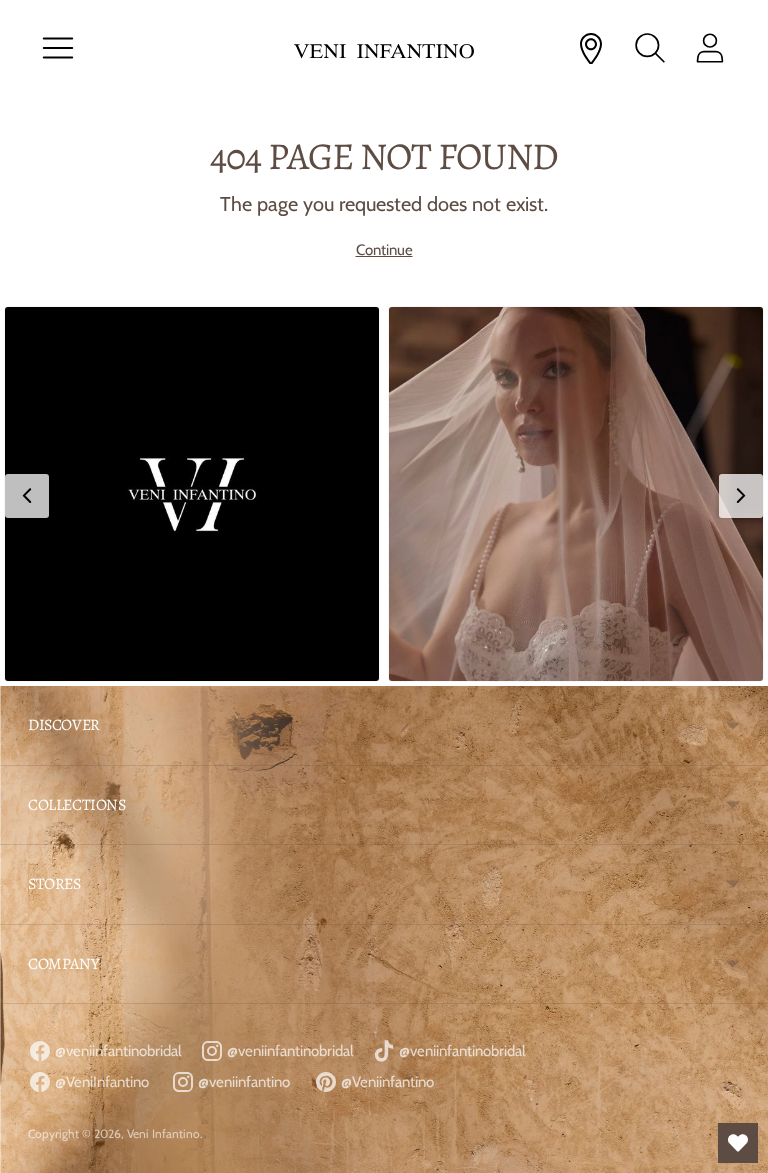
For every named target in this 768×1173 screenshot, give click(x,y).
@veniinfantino (242, 1082)
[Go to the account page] (710, 48)
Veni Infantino (163, 1133)
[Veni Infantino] (384, 48)
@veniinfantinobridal (117, 1051)
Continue (384, 250)
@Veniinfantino (386, 1082)
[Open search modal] (650, 48)
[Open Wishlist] (738, 1143)
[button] (192, 494)
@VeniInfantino (100, 1082)
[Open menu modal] (58, 48)
